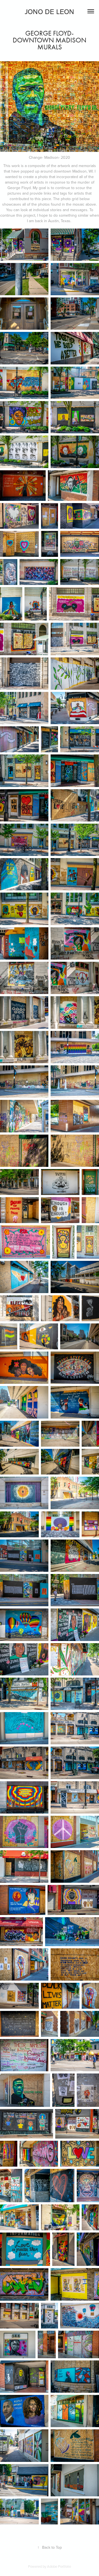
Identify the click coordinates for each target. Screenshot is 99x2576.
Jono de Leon (50, 11)
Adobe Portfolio (59, 2566)
